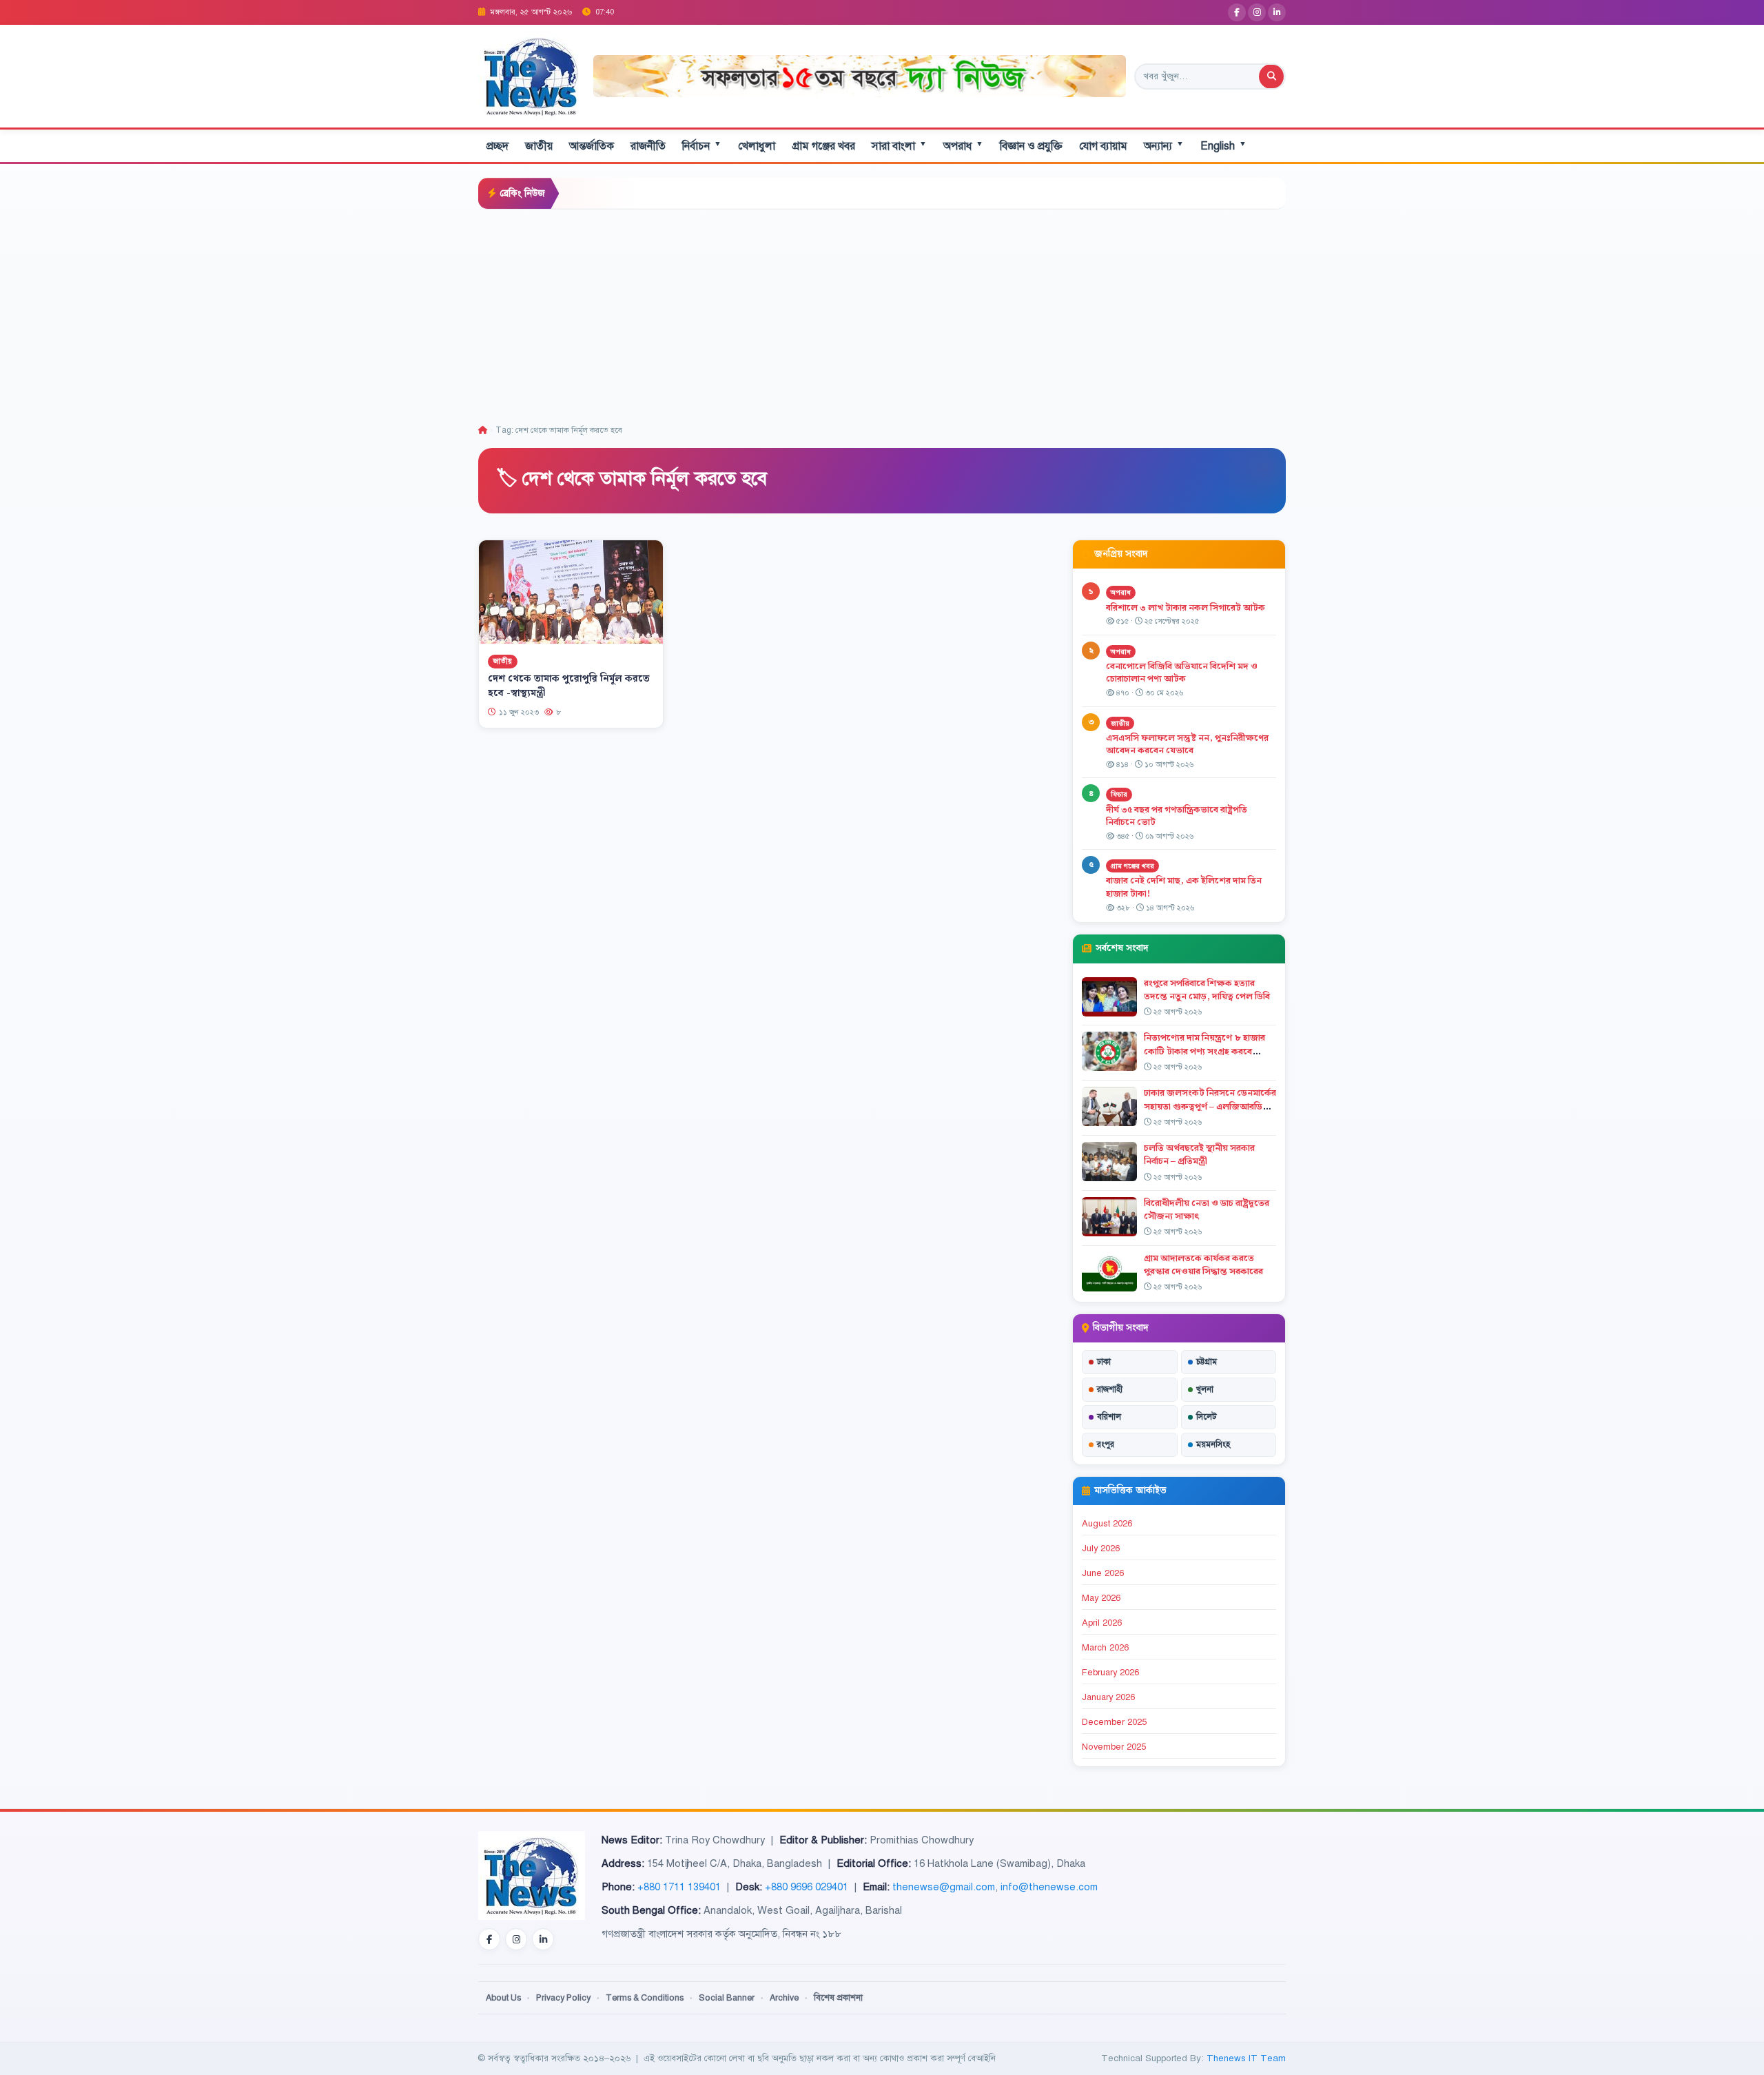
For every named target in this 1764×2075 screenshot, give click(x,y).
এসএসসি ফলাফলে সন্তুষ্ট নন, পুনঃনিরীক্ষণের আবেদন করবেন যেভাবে (1187, 745)
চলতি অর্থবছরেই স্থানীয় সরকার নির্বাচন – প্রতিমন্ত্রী (1199, 1155)
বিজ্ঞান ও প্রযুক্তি (1031, 146)
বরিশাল (1109, 1417)
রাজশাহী (1110, 1389)
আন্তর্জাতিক (592, 146)
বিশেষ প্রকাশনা (838, 1998)
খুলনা (1205, 1389)
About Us (503, 1998)
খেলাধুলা (757, 146)
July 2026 (1101, 1548)
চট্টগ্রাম (1207, 1362)
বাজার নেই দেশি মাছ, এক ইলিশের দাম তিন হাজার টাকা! (1184, 887)
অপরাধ (963, 146)
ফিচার (1119, 794)
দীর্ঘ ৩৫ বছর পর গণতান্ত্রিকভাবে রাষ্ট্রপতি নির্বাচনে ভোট (1177, 816)
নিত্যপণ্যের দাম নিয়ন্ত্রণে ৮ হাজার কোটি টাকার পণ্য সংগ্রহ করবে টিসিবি (1204, 1051)
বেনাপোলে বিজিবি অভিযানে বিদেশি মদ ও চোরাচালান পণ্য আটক (1182, 673)
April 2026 (1102, 1623)
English (1223, 146)
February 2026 (1110, 1673)
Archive (784, 1998)
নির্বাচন (702, 146)
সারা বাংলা (899, 146)
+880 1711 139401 (679, 1887)
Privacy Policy (563, 1998)
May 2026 (1101, 1598)
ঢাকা (1104, 1362)
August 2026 (1107, 1524)
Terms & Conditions (645, 1998)
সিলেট (1207, 1417)
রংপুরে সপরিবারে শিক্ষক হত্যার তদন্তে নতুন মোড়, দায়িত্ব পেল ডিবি (1207, 990)
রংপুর (1106, 1444)
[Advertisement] (882, 313)
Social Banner (727, 1998)
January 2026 (1108, 1697)
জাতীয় (539, 146)
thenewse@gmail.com (944, 1887)
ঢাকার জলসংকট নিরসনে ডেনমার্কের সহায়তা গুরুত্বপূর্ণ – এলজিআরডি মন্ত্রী (1210, 1106)
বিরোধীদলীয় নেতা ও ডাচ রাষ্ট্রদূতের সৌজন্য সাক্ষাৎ (1207, 1210)
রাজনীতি (648, 146)
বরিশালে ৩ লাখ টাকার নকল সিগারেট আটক (1186, 608)
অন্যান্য (1164, 146)
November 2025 (1114, 1747)
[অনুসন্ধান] (1271, 76)
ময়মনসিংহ (1213, 1444)
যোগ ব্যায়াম (1103, 146)
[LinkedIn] (1277, 12)
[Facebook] (1237, 12)
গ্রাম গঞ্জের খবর (823, 146)
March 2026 (1105, 1648)
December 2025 (1114, 1722)
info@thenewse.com (1049, 1887)
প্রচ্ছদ (498, 146)
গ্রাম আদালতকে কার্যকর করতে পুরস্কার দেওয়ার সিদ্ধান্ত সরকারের (1203, 1265)
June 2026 (1103, 1573)
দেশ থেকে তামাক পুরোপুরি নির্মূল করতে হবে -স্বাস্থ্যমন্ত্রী (569, 686)
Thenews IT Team (1246, 2058)
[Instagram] (1257, 12)
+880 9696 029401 (807, 1887)
